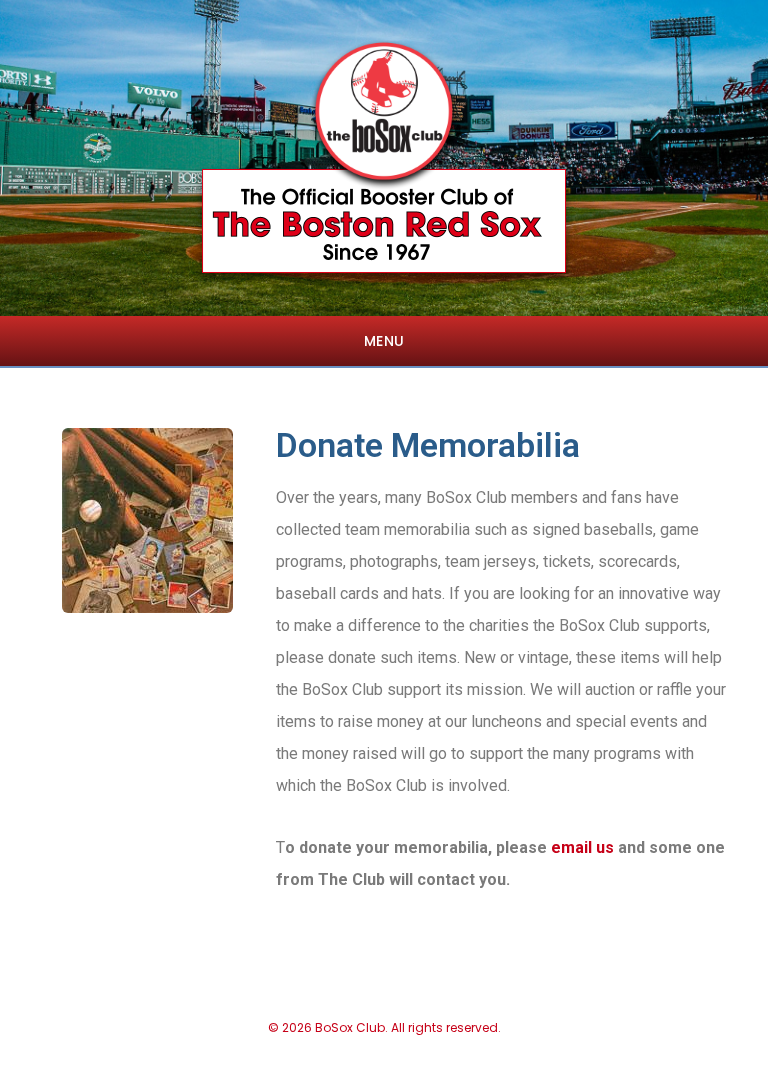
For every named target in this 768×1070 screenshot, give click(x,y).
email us (582, 847)
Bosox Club (384, 115)
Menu (384, 341)
